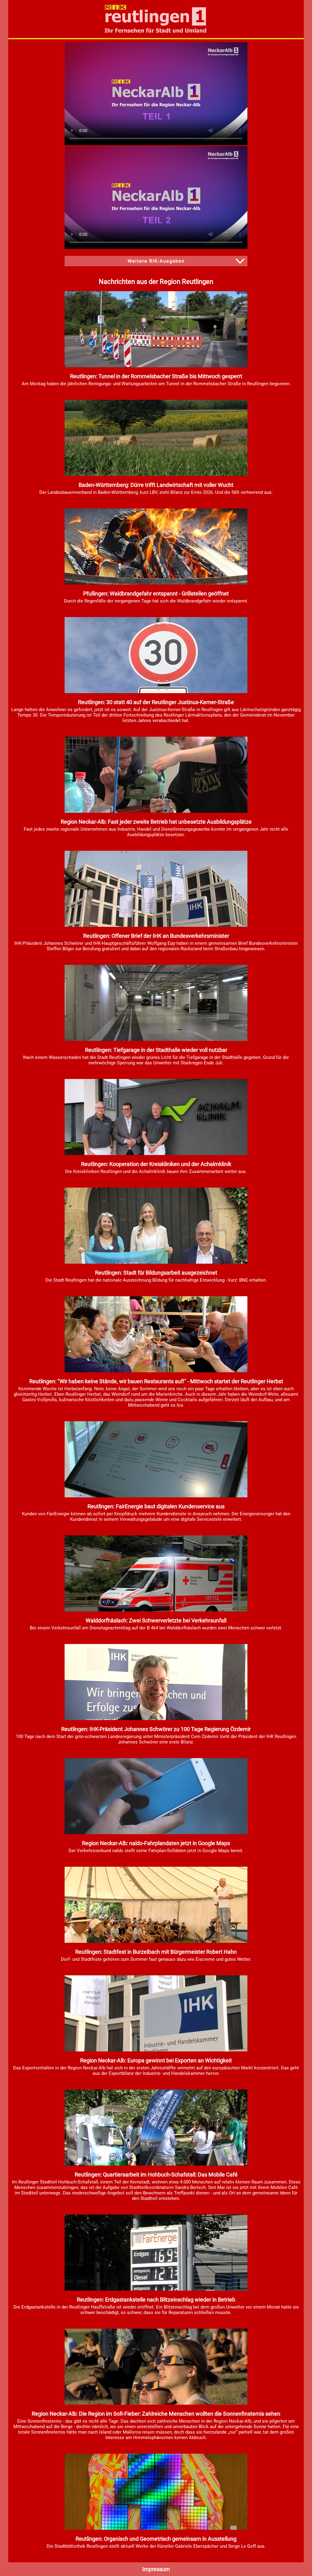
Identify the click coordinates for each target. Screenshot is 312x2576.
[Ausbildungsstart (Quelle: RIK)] (156, 811)
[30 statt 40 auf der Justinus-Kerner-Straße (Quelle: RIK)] (156, 692)
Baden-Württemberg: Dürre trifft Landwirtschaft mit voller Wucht (156, 485)
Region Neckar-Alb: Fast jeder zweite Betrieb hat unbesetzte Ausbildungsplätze (156, 822)
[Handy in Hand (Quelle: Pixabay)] (156, 1833)
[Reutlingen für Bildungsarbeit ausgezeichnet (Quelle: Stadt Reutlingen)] (156, 1262)
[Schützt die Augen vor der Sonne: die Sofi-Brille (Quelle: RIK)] (156, 2403)
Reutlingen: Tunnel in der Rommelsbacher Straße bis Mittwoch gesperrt (156, 376)
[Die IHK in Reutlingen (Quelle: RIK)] (156, 925)
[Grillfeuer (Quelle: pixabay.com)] (156, 583)
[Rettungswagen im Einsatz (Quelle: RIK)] (156, 1610)
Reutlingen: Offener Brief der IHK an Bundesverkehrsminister (156, 936)
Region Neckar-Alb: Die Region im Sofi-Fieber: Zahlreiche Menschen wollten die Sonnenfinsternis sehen (156, 2414)
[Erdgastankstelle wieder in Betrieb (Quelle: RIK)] (156, 2289)
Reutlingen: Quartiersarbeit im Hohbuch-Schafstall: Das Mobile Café (156, 2175)
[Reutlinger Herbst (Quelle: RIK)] (156, 1371)
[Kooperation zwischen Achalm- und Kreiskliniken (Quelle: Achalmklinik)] (156, 1154)
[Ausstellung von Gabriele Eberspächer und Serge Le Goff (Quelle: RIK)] (156, 2528)
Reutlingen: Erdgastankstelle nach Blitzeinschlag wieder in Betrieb (156, 2300)
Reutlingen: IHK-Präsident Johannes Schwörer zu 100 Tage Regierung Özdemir (156, 1729)
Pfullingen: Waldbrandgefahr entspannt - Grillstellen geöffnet (156, 593)
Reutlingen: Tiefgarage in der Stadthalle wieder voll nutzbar (156, 1050)
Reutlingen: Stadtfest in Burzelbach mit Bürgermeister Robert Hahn (156, 1952)
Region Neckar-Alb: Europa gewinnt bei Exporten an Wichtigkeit (156, 2060)
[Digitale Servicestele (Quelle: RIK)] (156, 1496)
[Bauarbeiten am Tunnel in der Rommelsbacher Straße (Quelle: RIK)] (156, 366)
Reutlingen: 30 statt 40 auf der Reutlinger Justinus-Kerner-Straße (156, 702)
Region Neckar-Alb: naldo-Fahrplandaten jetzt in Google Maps (156, 1843)
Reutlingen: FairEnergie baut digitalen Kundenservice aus (156, 1506)
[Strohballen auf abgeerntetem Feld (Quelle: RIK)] (156, 474)
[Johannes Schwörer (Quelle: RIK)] (156, 1719)
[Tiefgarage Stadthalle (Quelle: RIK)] (156, 1039)
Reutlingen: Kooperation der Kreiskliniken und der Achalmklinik (156, 1164)
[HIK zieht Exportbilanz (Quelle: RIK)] (156, 2050)
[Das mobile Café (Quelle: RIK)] (156, 2164)
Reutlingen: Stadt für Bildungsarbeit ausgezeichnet (156, 1273)
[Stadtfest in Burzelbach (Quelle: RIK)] (156, 1941)
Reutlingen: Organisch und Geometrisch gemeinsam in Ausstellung (156, 2539)
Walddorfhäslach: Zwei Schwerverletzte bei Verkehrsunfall (156, 1620)
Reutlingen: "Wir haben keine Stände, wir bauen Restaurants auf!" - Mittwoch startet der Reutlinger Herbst (156, 1381)
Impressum (156, 2569)
